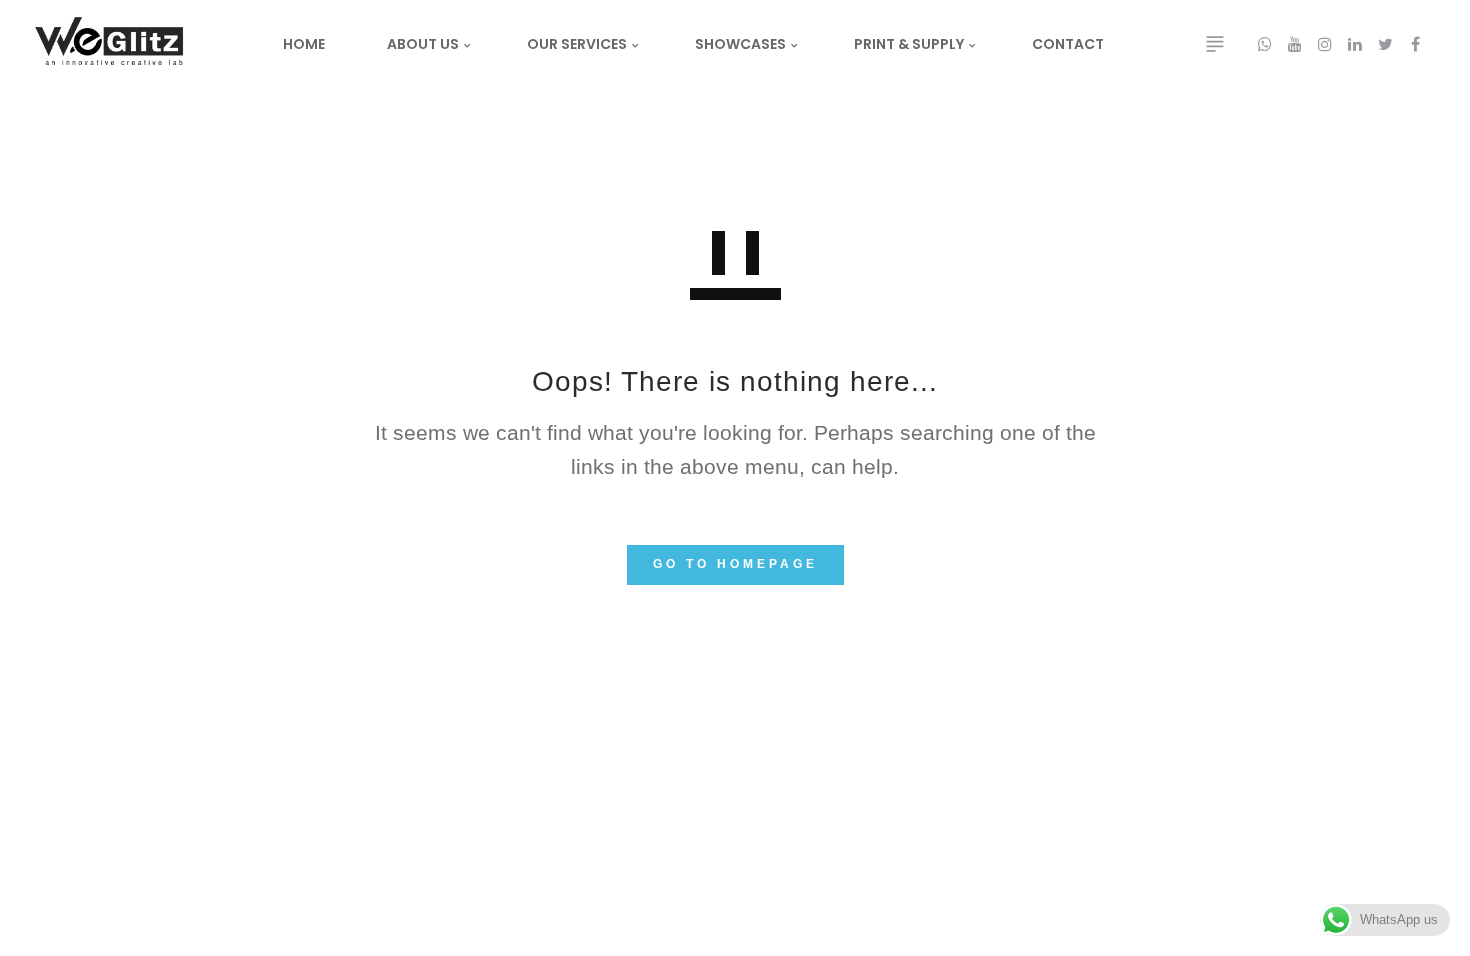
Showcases (740, 44)
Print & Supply (909, 44)
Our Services (577, 44)
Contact (1068, 44)
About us (423, 44)
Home (304, 44)
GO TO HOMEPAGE (735, 564)
